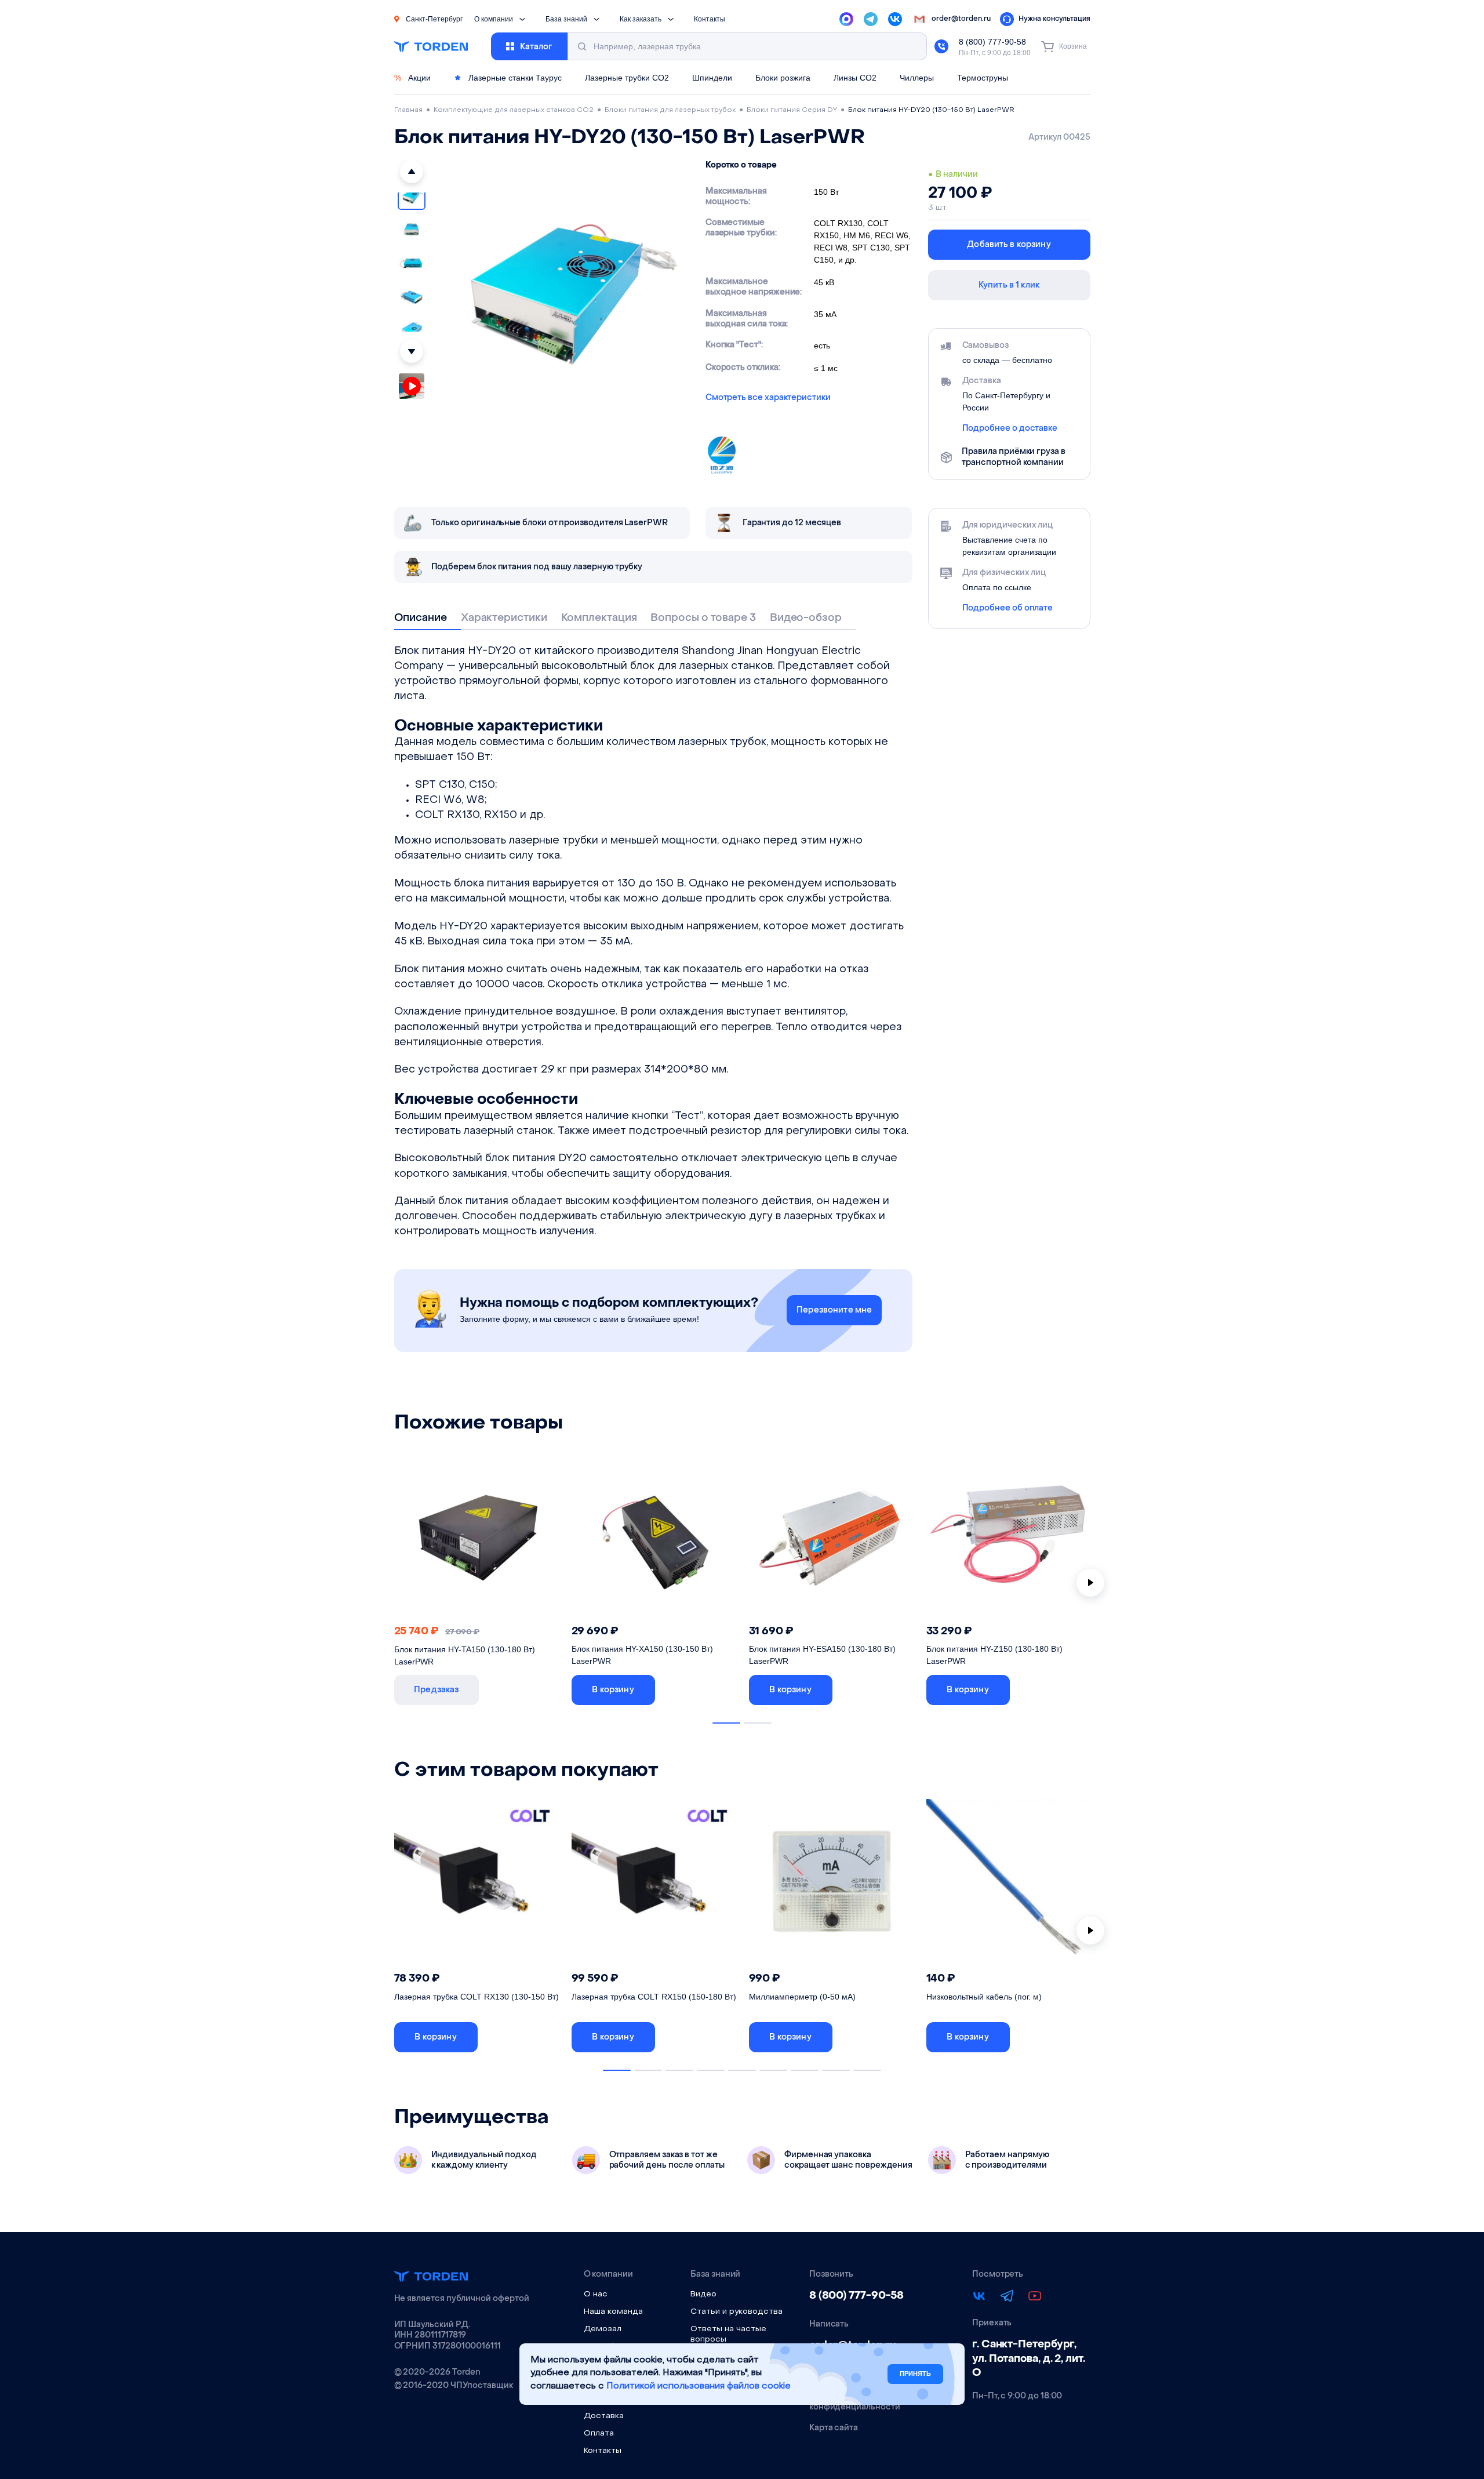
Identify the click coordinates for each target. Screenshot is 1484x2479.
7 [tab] (805, 2070)
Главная (408, 110)
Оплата (599, 2433)
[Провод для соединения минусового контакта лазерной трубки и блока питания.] (1009, 1885)
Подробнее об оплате (1008, 608)
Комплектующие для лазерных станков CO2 (514, 110)
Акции (412, 78)
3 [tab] (679, 2070)
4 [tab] (711, 2070)
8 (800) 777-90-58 (992, 42)
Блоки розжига (783, 78)
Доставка (604, 2416)
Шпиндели (712, 78)
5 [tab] (742, 2070)
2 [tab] (758, 1723)
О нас (596, 2294)
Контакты (710, 19)
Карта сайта (834, 2428)
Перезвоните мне (834, 1310)
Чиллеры (917, 78)
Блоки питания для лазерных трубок (670, 110)
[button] (412, 172)
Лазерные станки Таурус (514, 78)
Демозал (603, 2329)
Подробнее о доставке (1010, 428)
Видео (703, 2294)
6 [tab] (773, 2070)
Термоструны (983, 78)
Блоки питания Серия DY (792, 110)
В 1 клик (524, 1690)
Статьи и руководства (736, 2312)
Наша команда (613, 2312)
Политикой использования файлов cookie (699, 2387)
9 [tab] (867, 2070)
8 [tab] (836, 2070)
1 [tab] (726, 1723)
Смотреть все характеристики (768, 398)
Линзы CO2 (855, 78)
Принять (915, 2373)
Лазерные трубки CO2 (627, 78)
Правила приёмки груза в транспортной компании (1013, 457)
